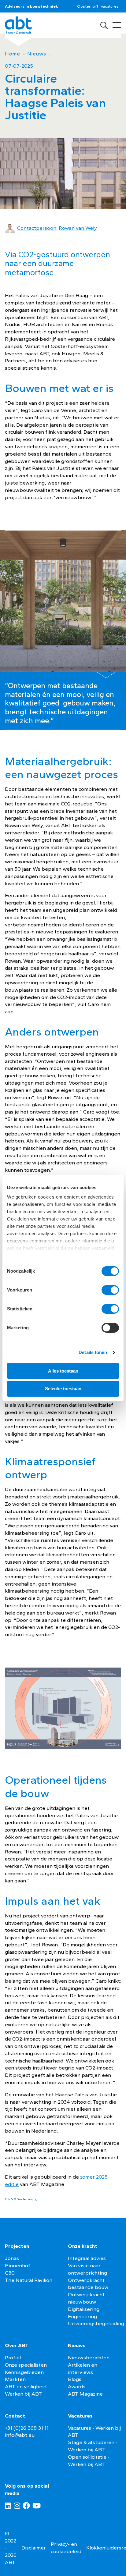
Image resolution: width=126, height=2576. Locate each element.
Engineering (82, 2316)
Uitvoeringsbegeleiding (96, 2323)
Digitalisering (84, 2309)
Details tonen (93, 1352)
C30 (10, 2273)
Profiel (13, 2357)
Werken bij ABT (23, 2394)
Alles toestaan (63, 1371)
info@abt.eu (20, 2435)
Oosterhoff (88, 6)
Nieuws (37, 54)
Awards (77, 2386)
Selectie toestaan (63, 1389)
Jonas (12, 2258)
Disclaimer (34, 2548)
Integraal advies (87, 2258)
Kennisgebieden (24, 2372)
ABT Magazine (85, 2394)
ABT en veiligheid (26, 2386)
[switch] (110, 1290)
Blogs (75, 2379)
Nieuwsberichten (89, 2357)
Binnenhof (18, 2265)
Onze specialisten (26, 2365)
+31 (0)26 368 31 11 (27, 2428)
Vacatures (110, 6)
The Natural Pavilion (29, 2280)
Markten (15, 2379)
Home (12, 54)
